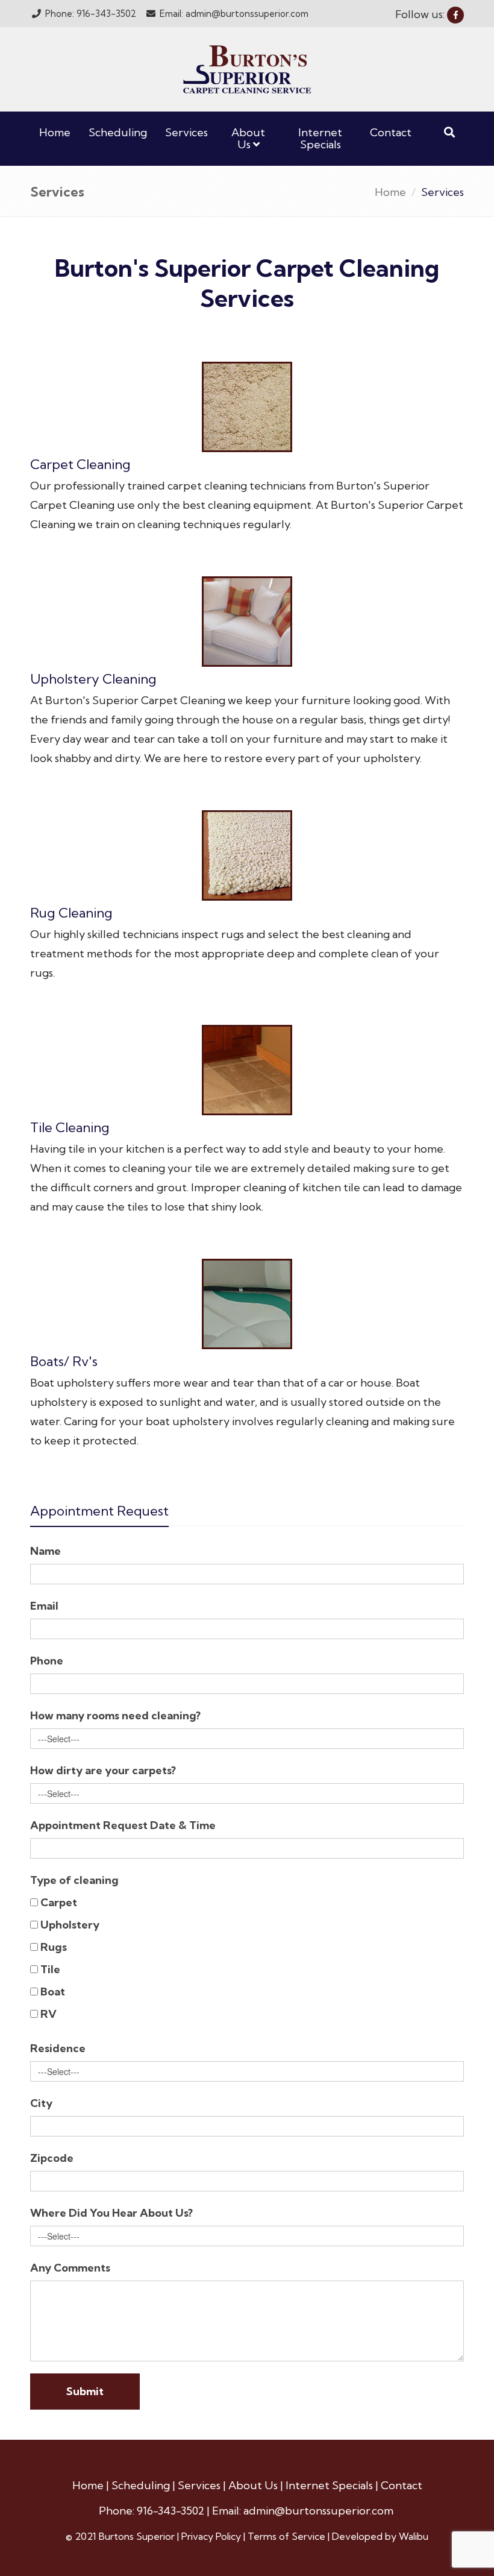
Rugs (54, 1947)
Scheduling (118, 132)
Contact (391, 132)
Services (186, 132)
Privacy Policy (212, 2536)
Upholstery (70, 1925)
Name (45, 1551)
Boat (53, 1992)
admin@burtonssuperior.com (318, 2511)
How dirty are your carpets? (103, 1770)
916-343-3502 (172, 2511)
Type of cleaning (74, 1880)
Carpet (59, 1902)
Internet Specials (320, 138)
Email (44, 1606)
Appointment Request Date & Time (123, 1825)
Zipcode (52, 2158)
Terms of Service (288, 2536)
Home (55, 132)
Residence (58, 2048)
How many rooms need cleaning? (115, 1715)
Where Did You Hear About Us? (111, 2213)
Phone (47, 1661)
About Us (248, 138)
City (41, 2103)
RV (48, 2014)
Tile (50, 1969)
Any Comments (70, 2268)
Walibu (414, 2536)
